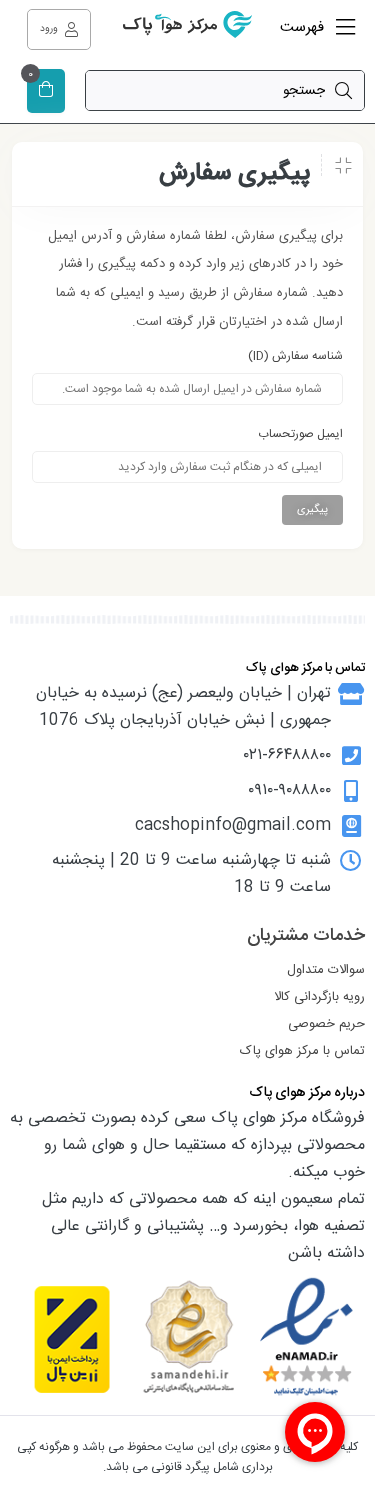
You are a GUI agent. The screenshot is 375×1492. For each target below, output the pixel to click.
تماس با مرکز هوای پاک (302, 1051)
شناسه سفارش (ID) (295, 356)
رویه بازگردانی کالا (319, 997)
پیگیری (312, 510)
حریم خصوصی (326, 1024)
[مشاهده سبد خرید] (46, 91)
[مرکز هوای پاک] (188, 29)
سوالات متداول (326, 970)
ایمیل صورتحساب (300, 434)
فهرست (304, 27)
